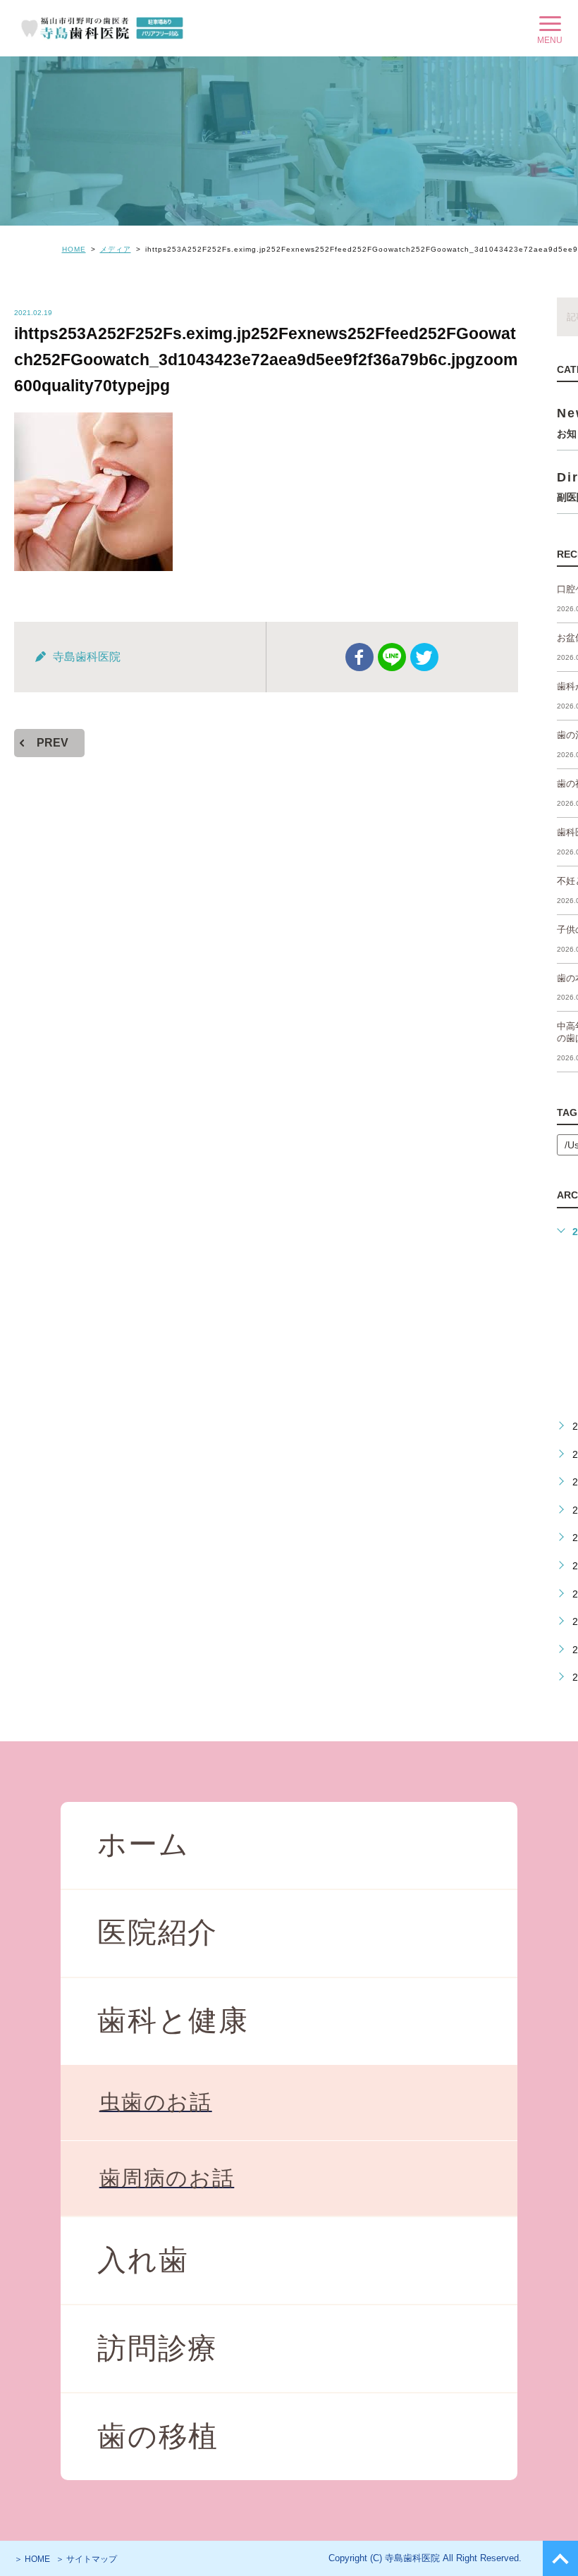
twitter (424, 657)
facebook (359, 657)
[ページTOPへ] (560, 2558)
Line (392, 657)
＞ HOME (32, 2559)
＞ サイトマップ (86, 2559)
